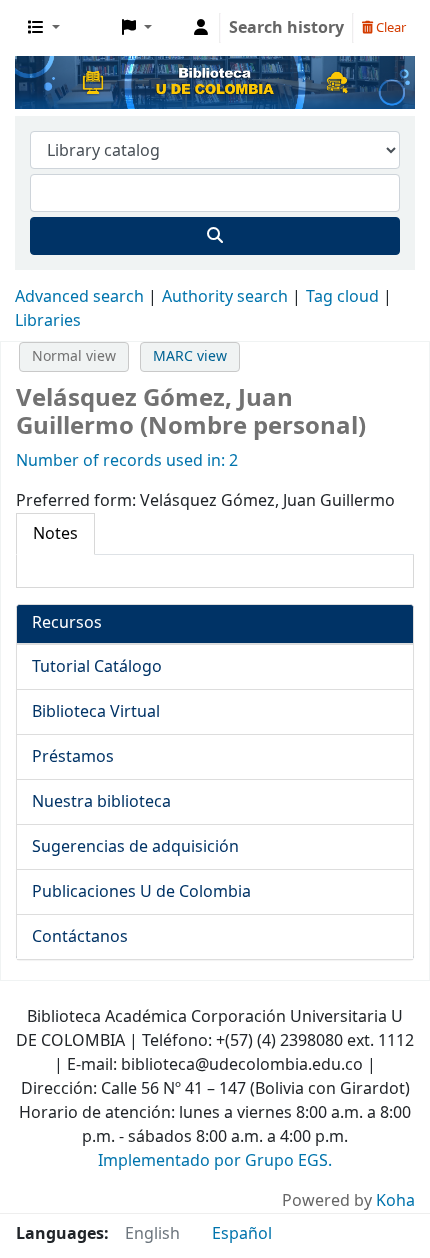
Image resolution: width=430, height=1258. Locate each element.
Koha (395, 1201)
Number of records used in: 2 (127, 461)
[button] (44, 28)
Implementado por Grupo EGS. (215, 1161)
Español (242, 1234)
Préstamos (73, 757)
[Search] (215, 236)
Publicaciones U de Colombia (141, 892)
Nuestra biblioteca (101, 802)
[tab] (55, 534)
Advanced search (79, 297)
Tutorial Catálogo (97, 667)
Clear (389, 27)
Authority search (225, 297)
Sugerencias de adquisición (135, 847)
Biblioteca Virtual (96, 712)
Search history (286, 28)
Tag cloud (342, 297)
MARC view (190, 356)
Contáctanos (80, 937)
